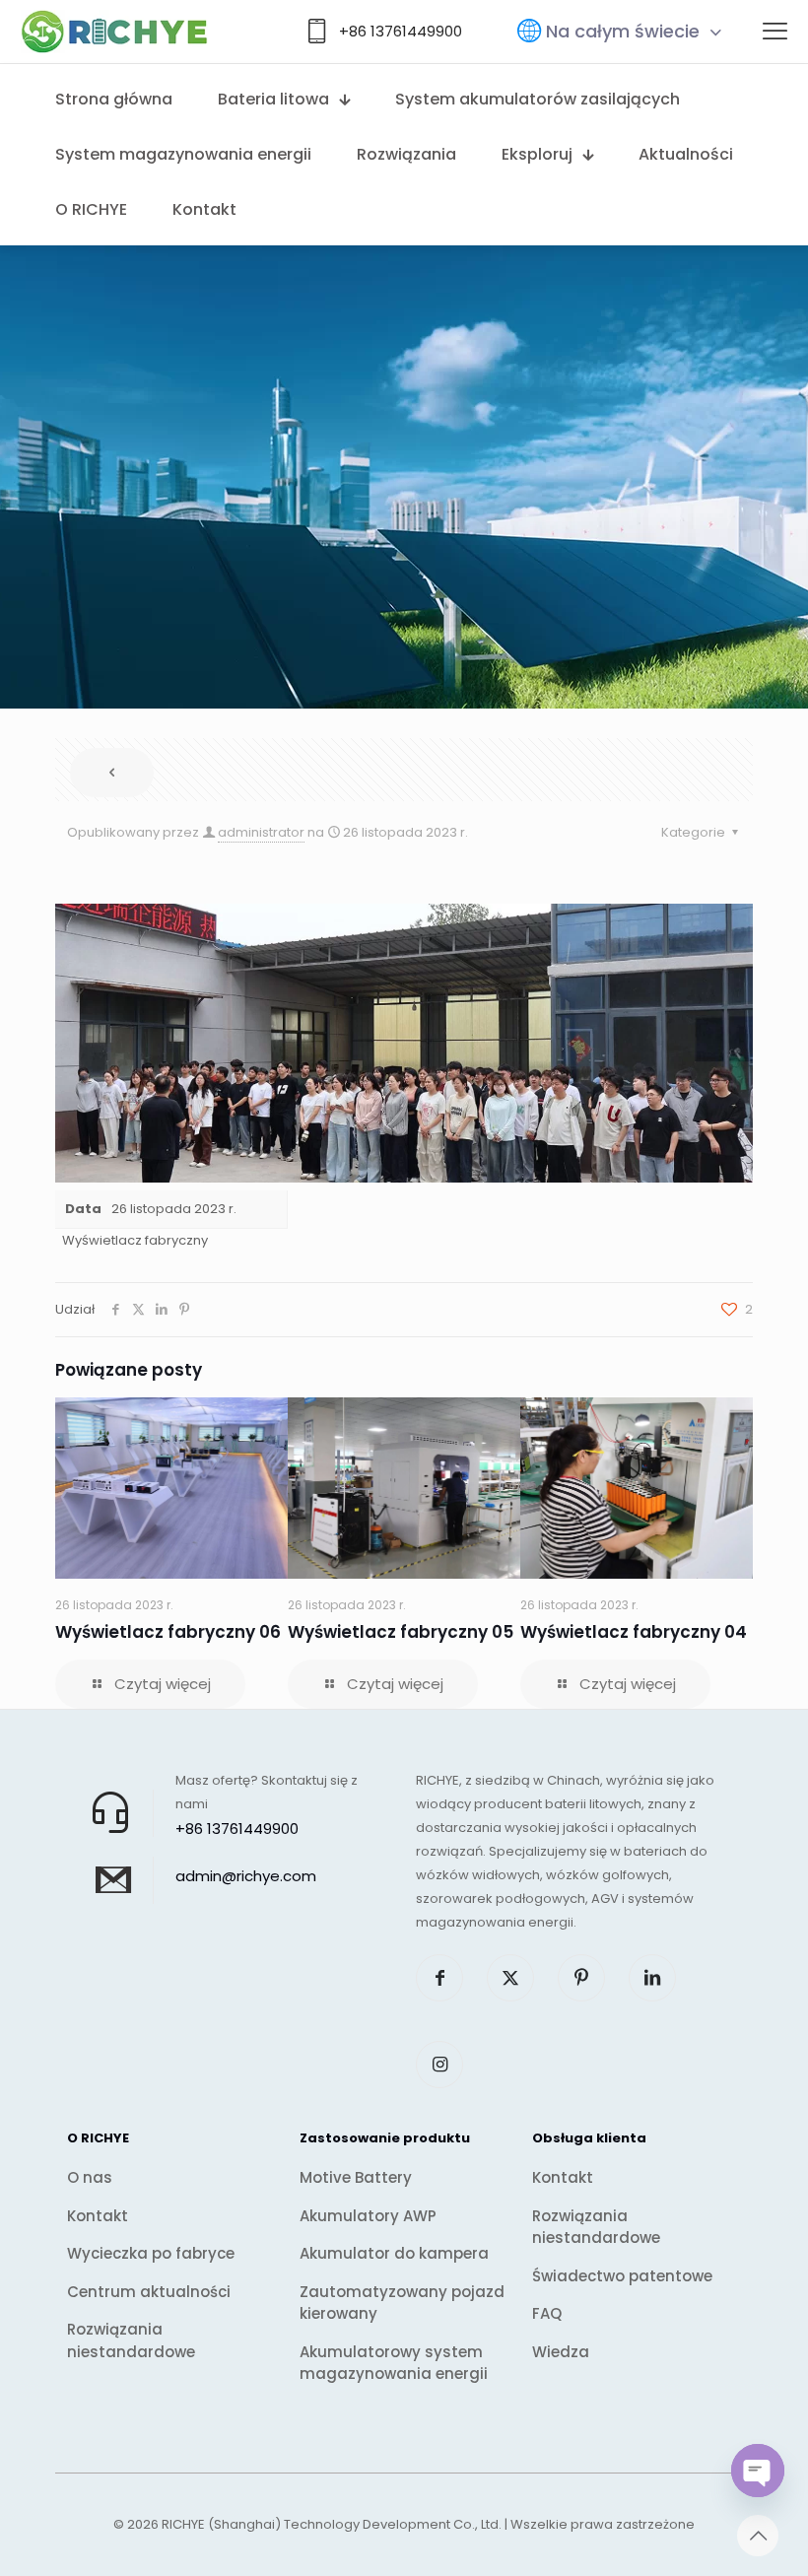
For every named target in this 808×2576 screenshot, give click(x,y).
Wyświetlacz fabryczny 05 (401, 1632)
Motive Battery (356, 2177)
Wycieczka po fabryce (151, 2253)
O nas (90, 2177)
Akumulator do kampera (394, 2253)
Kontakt (98, 2216)
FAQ (547, 2313)
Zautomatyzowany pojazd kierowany (402, 2303)
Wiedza (561, 2352)
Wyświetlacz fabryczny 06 (168, 1632)
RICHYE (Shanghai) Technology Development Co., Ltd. (332, 2524)
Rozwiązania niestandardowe (131, 2340)
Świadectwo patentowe (622, 2276)
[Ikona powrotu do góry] (758, 2536)
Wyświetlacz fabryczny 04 (634, 1632)
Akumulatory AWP (368, 2216)
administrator (261, 832)
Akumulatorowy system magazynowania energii (394, 2363)
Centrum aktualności (149, 2292)
